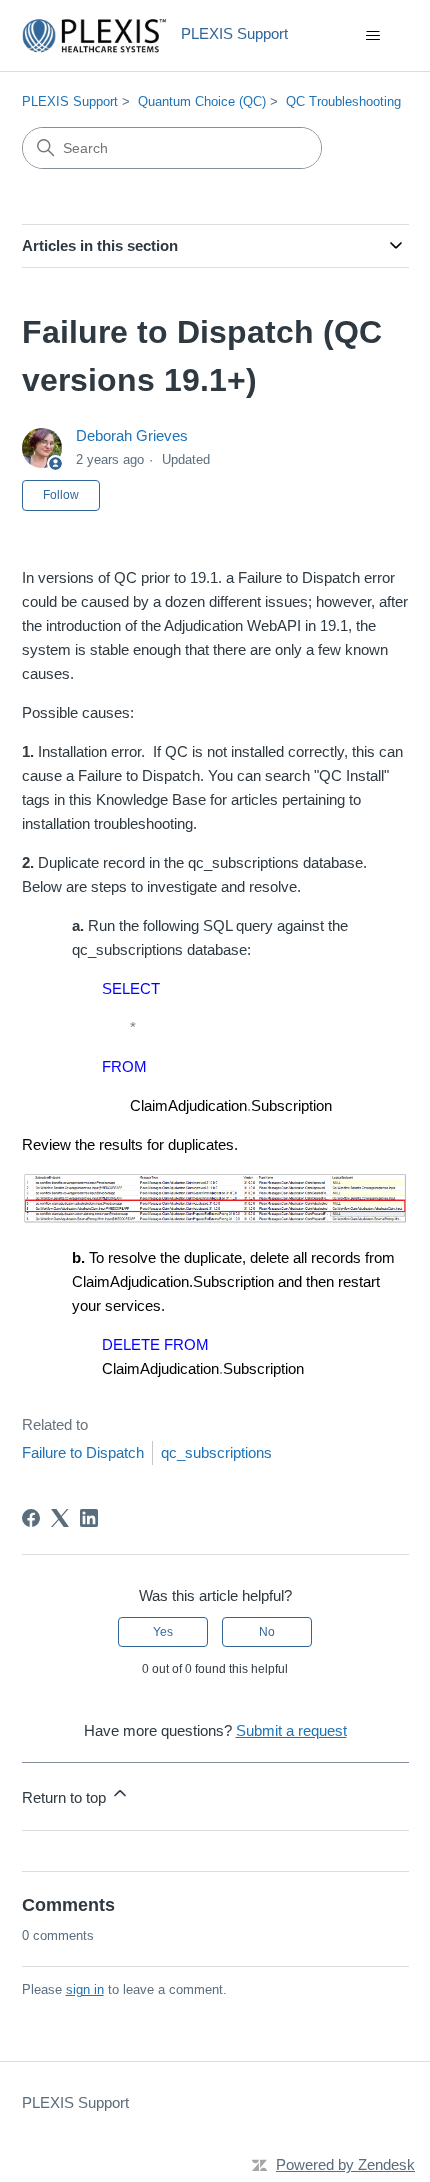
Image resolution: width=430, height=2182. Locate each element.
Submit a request (291, 1730)
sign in (85, 1989)
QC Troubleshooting (343, 101)
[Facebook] (31, 1518)
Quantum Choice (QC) (202, 101)
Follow (61, 495)
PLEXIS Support (70, 101)
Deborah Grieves (132, 435)
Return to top (66, 1797)
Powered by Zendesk (345, 2164)
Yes (163, 1632)
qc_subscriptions (216, 1452)
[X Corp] (60, 1518)
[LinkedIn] (89, 1518)
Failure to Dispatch (83, 1452)
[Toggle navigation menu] (373, 36)
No (267, 1632)
